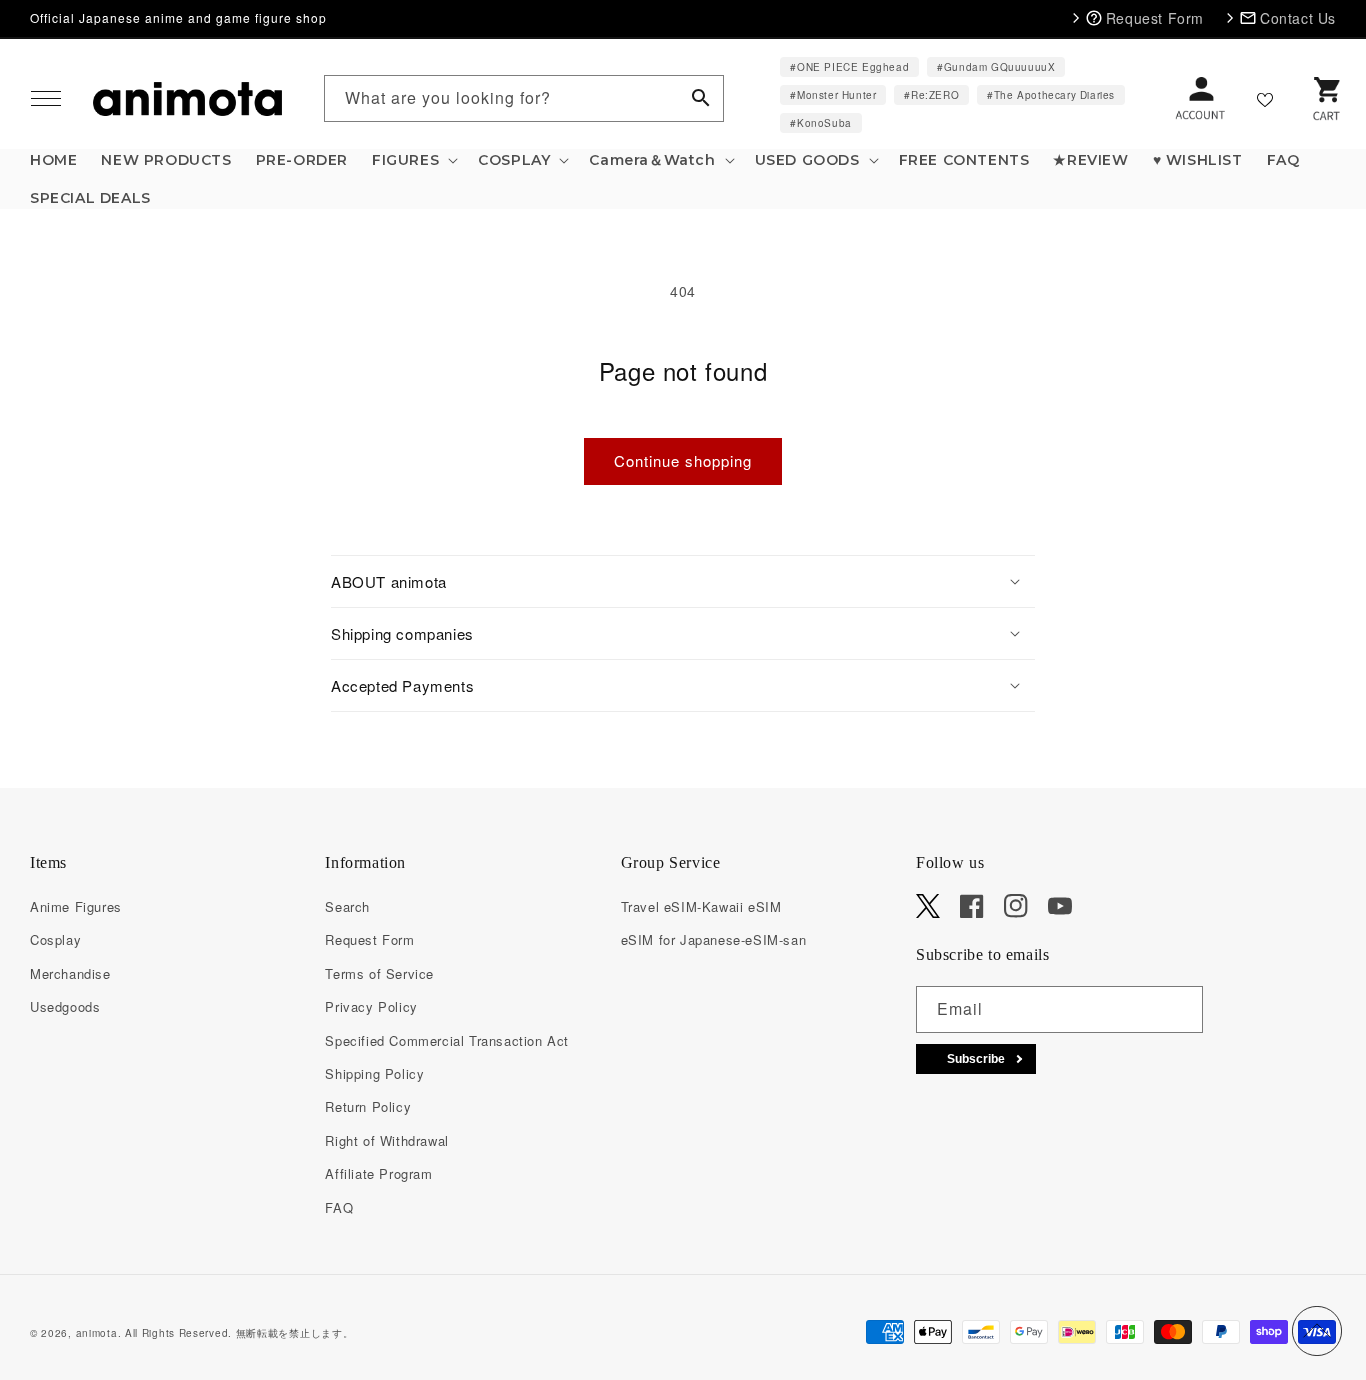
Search (347, 906)
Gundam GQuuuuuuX (1000, 67)
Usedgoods (65, 1006)
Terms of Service (379, 973)
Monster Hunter (836, 95)
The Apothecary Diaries (1054, 95)
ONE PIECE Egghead (853, 67)
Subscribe (976, 1059)
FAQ (339, 1207)
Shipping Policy (374, 1073)
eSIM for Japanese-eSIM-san (714, 939)
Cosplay (55, 939)
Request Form (369, 939)
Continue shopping (683, 460)
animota (97, 1333)
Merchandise (70, 973)
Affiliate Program (378, 1173)
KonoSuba (824, 123)
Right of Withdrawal (386, 1140)
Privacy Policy (371, 1006)
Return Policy (368, 1106)
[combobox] (524, 98)
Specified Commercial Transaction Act (447, 1040)
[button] (46, 99)
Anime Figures (76, 906)
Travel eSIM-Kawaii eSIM (701, 906)
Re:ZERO (935, 95)
